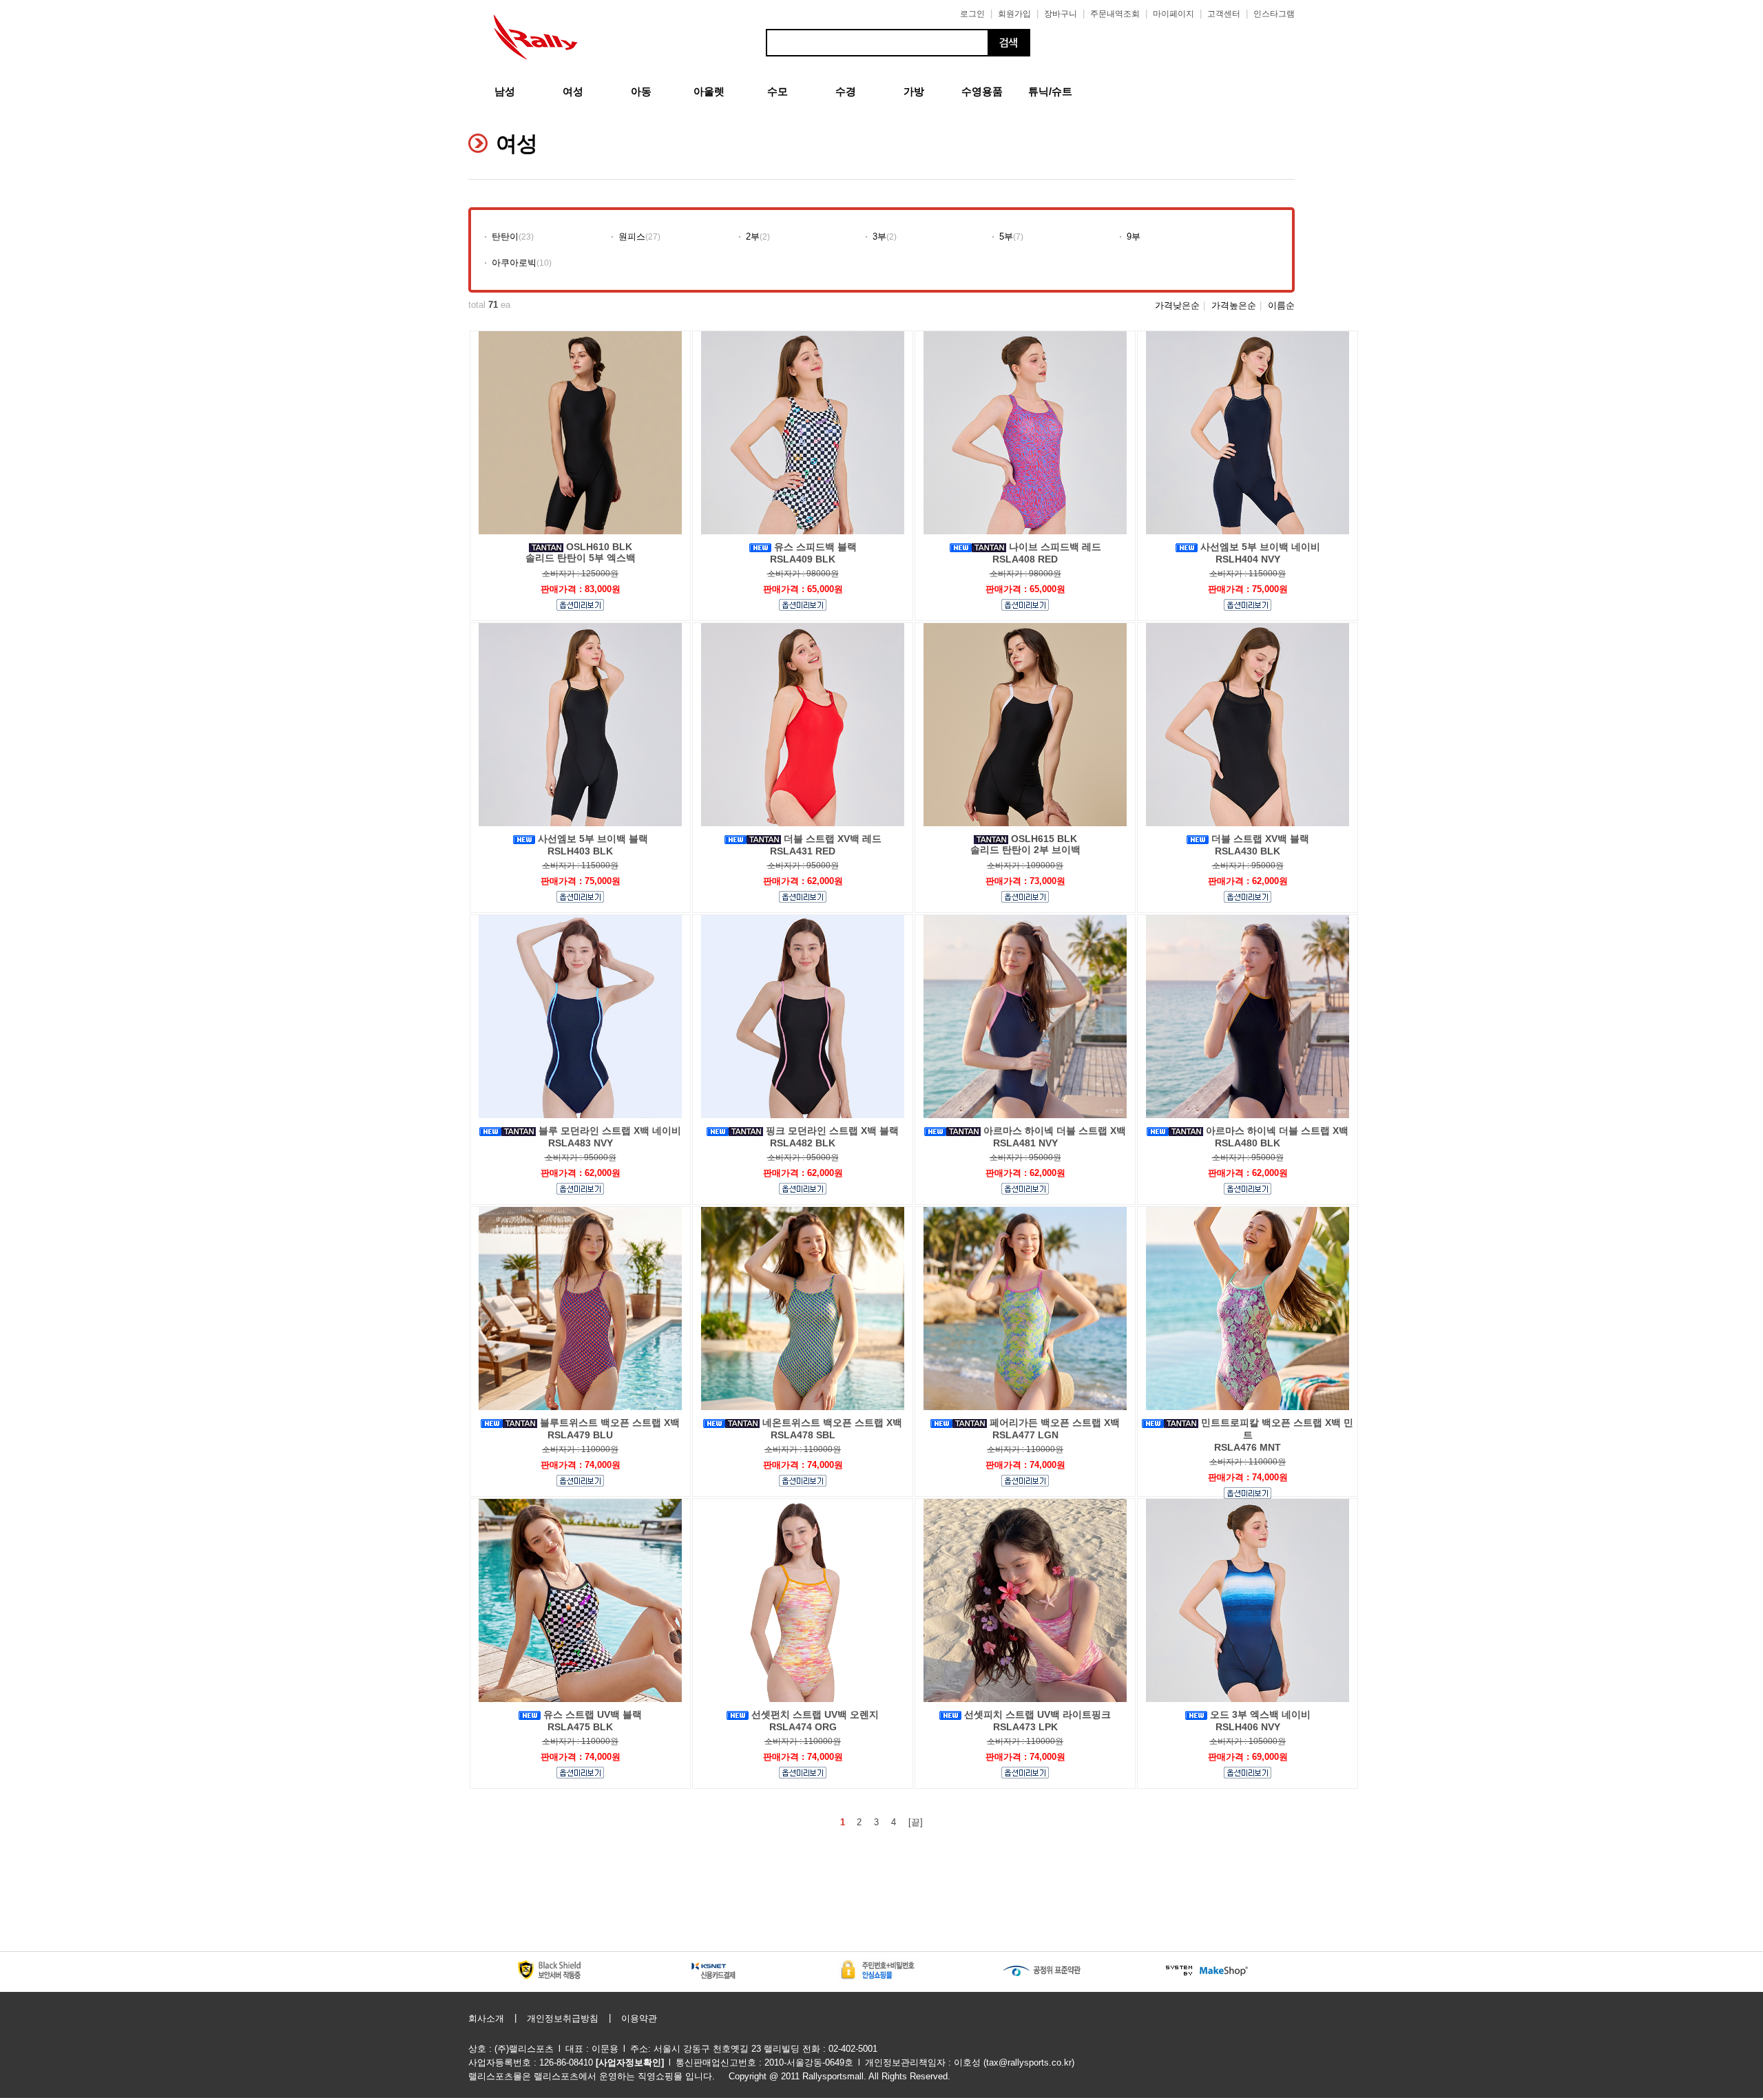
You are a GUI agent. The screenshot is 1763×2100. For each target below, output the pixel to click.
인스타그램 (1274, 14)
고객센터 (1224, 14)
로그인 (972, 14)
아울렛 (709, 91)
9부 (1134, 237)
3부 (879, 237)
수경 (846, 91)
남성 (505, 91)
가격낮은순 (1177, 305)
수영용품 (982, 91)
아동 (641, 91)
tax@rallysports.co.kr (1029, 2062)
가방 (914, 91)
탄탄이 (505, 237)
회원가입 (1014, 14)
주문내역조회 (1115, 14)
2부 (753, 237)
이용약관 (639, 2018)
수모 (778, 91)
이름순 (1281, 305)
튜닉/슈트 (1050, 91)
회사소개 (486, 2018)
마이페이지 (1173, 14)
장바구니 (1061, 14)
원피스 (632, 237)
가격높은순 (1234, 305)
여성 (573, 91)
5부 (1006, 237)
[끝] (916, 1822)
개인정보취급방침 (563, 2018)
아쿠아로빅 (514, 263)
